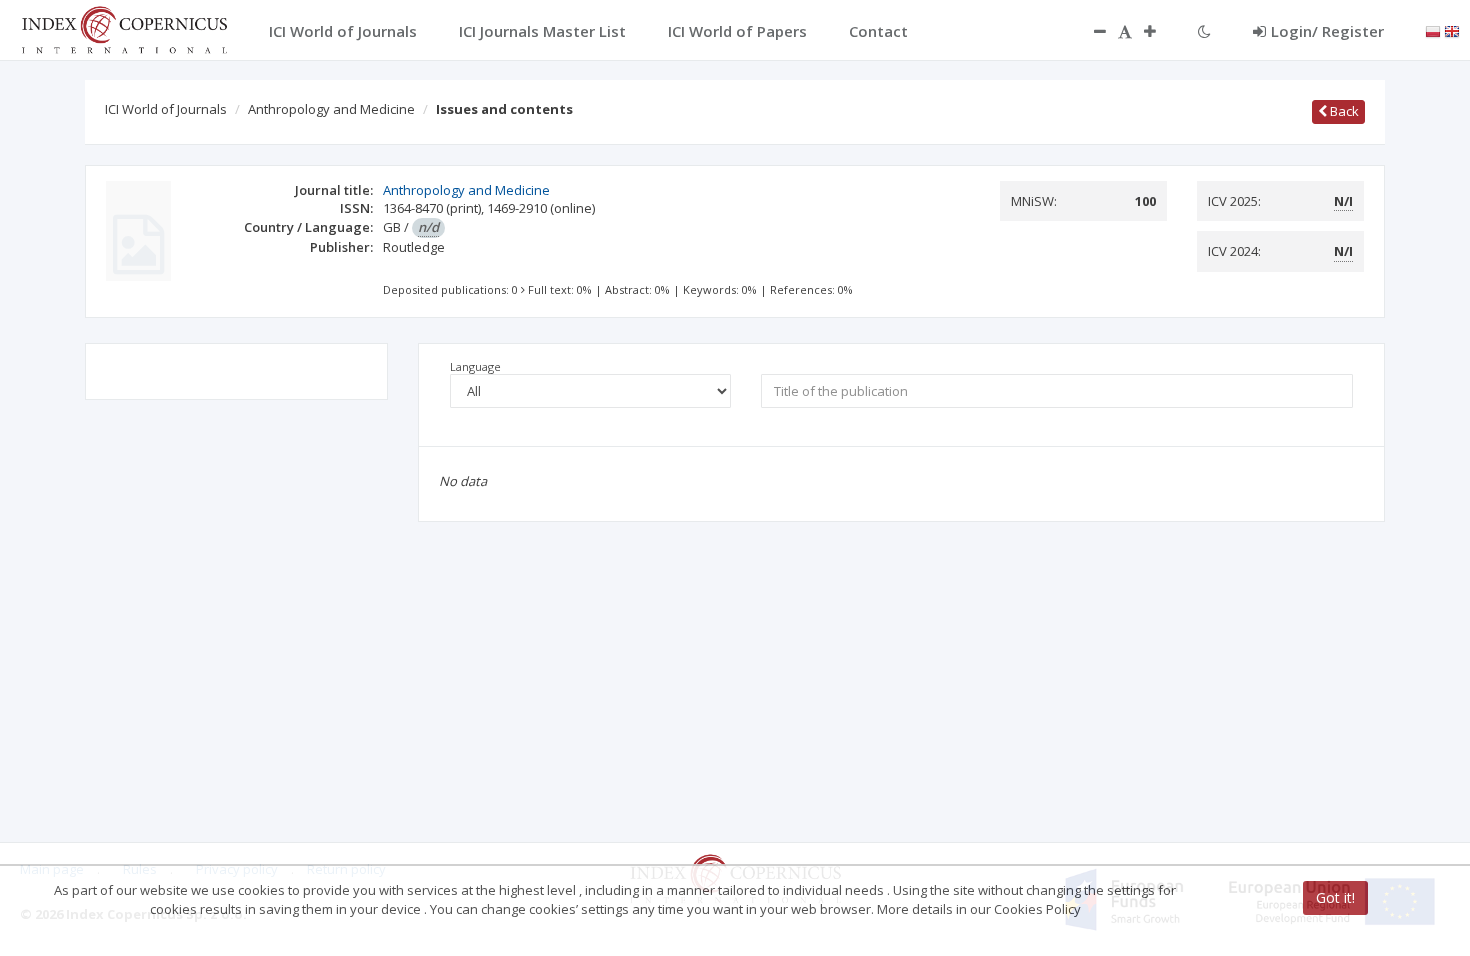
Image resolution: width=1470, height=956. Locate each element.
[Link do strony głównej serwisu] (124, 28)
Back (1343, 111)
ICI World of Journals (166, 109)
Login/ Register (1327, 31)
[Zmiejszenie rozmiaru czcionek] (1090, 31)
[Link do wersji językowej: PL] (1433, 30)
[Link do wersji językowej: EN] (1452, 30)
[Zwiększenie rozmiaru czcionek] (1160, 31)
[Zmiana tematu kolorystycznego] (1204, 31)
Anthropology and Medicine (331, 109)
